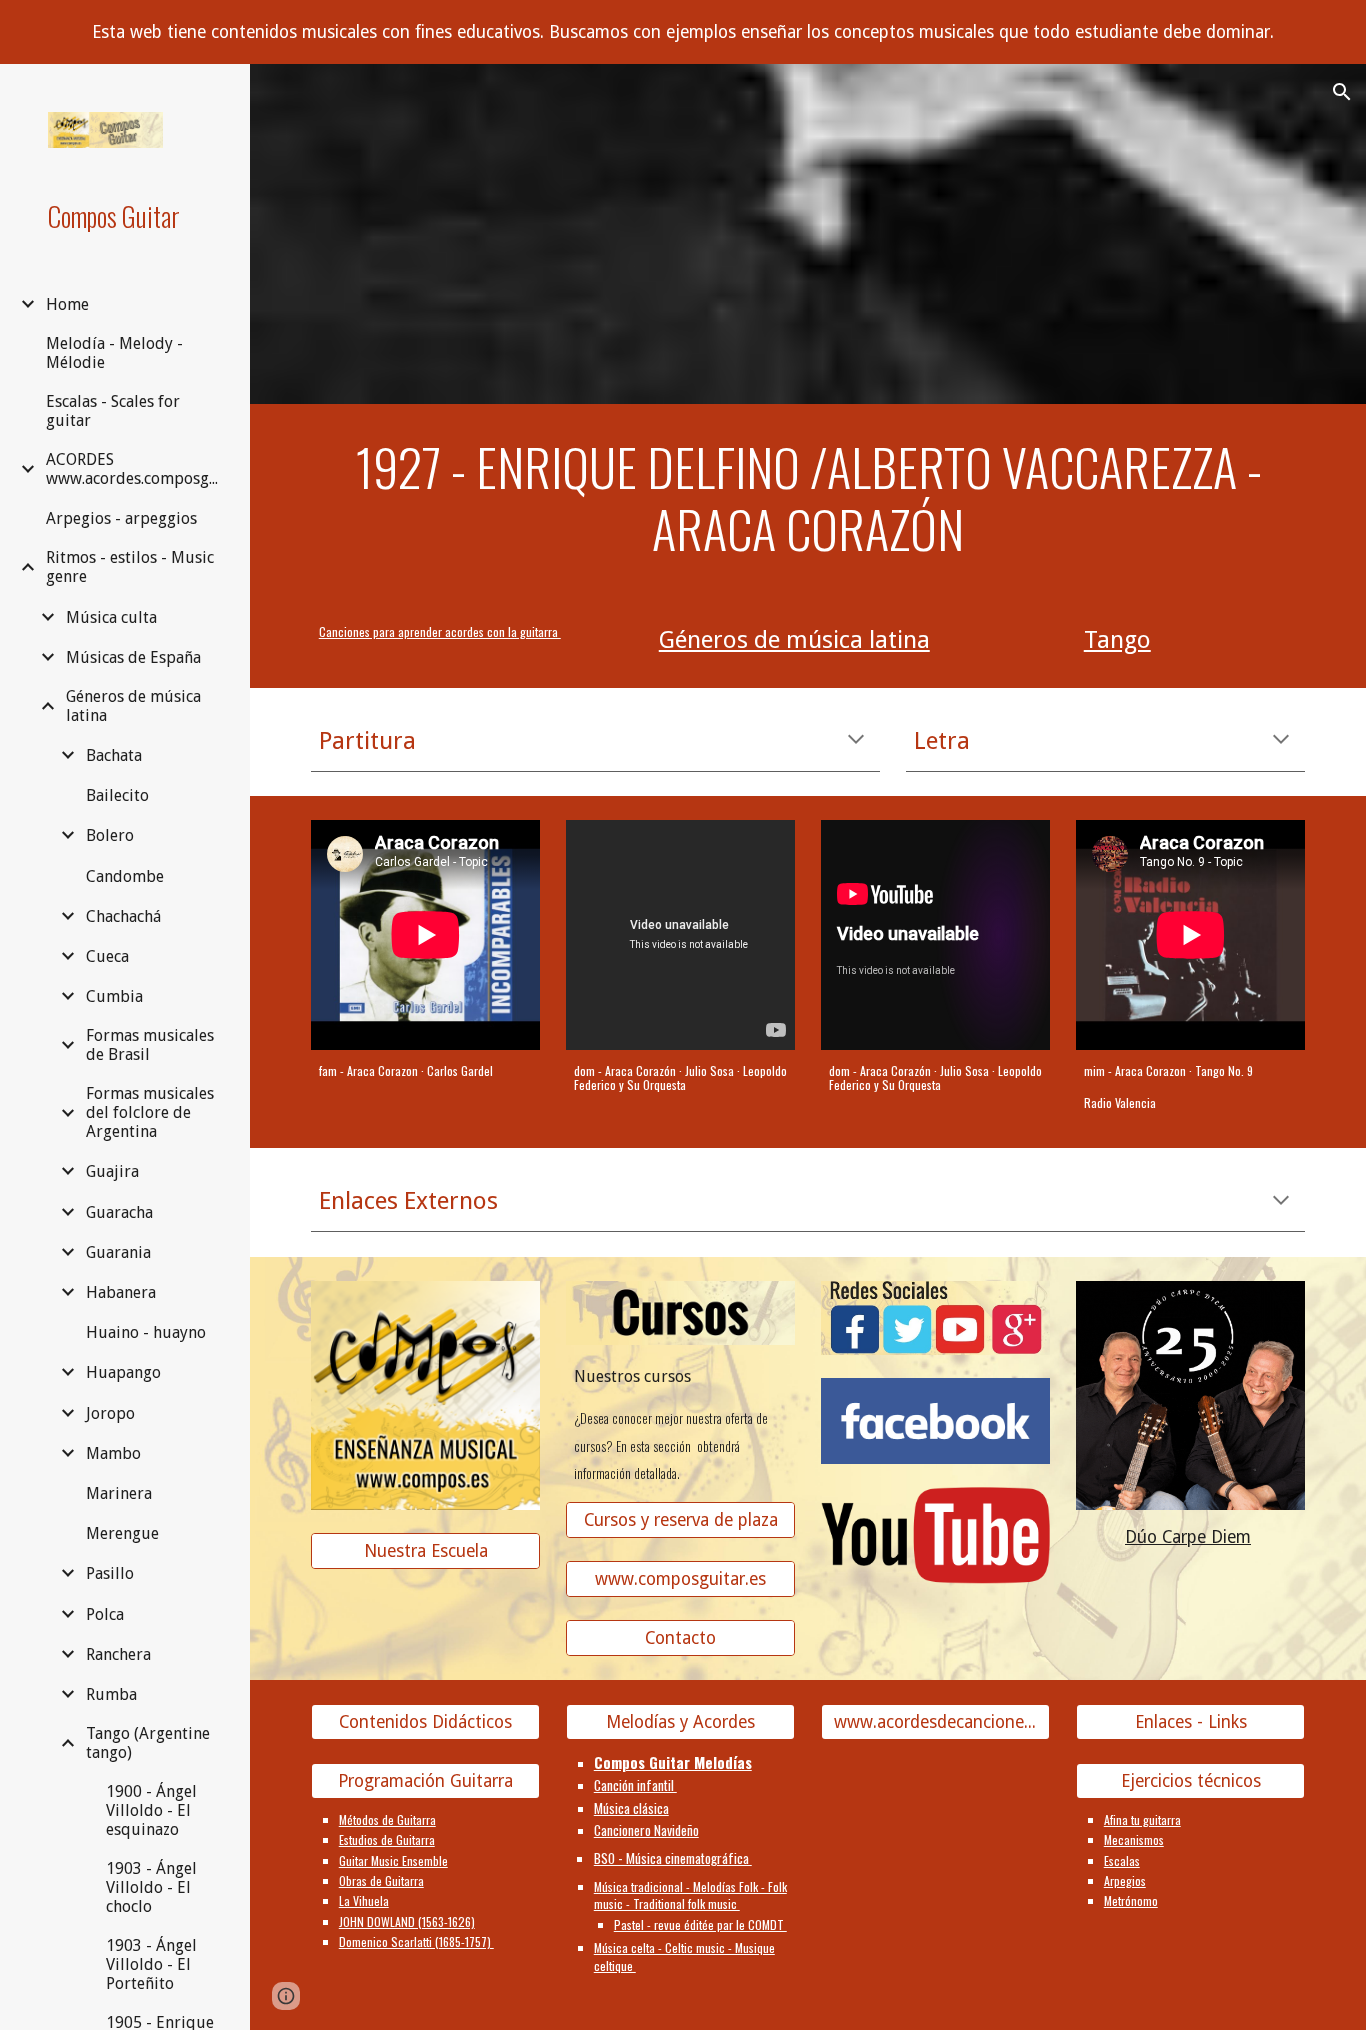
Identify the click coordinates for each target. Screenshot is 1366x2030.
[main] (808, 498)
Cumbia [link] (114, 996)
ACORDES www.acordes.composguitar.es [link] (136, 469)
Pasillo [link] (110, 1573)
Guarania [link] (118, 1252)
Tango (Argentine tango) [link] (148, 1743)
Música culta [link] (111, 617)
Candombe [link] (125, 876)
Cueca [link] (107, 956)
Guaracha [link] (119, 1212)
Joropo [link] (110, 1413)
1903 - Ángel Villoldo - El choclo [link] (151, 1887)
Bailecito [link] (117, 795)
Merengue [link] (122, 1533)
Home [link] (67, 304)
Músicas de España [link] (133, 657)
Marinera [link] (119, 1493)
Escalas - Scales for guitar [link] (113, 411)
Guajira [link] (112, 1171)
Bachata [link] (114, 755)
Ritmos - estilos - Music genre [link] (130, 567)
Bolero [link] (110, 835)
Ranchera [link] (118, 1654)
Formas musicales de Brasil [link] (150, 1045)
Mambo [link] (113, 1453)
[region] (683, 32)
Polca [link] (105, 1614)
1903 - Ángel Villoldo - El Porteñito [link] (151, 1964)
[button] (1342, 92)
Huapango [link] (123, 1372)
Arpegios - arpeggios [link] (121, 518)
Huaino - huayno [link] (146, 1332)
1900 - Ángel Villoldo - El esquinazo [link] (151, 1810)
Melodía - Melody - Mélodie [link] (114, 353)
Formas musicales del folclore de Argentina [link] (150, 1112)
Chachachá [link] (123, 916)
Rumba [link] (111, 1694)
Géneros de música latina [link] (133, 706)
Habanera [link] (121, 1292)
